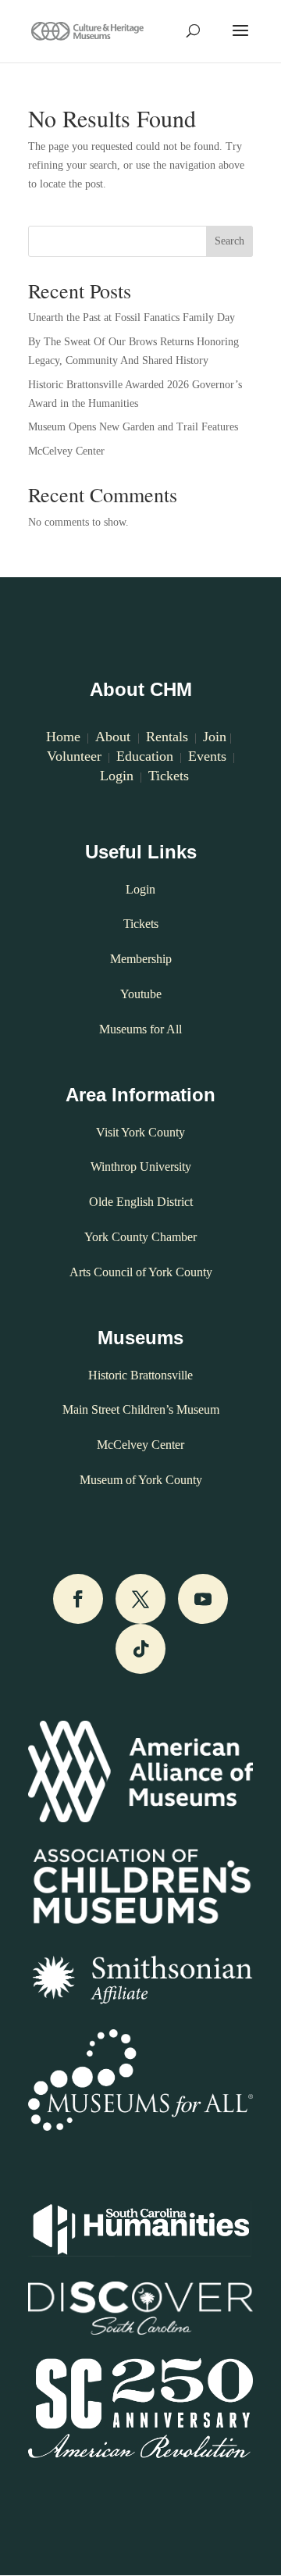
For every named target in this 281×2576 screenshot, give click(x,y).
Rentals (167, 737)
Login (115, 776)
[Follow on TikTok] (140, 1649)
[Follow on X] (140, 1599)
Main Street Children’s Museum (141, 1409)
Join (215, 737)
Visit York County (140, 1132)
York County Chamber (140, 1237)
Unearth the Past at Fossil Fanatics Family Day (132, 318)
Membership (141, 959)
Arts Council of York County (141, 1272)
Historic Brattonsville (140, 1375)
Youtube (141, 994)
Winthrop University (141, 1167)
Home (63, 737)
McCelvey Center (66, 451)
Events (207, 756)
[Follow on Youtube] (203, 1599)
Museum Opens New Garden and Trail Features (133, 427)
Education (145, 756)
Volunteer (74, 756)
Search (229, 241)
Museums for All (140, 1029)
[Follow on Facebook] (78, 1599)
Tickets (169, 776)
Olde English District (141, 1202)
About (115, 737)
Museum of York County (141, 1480)
